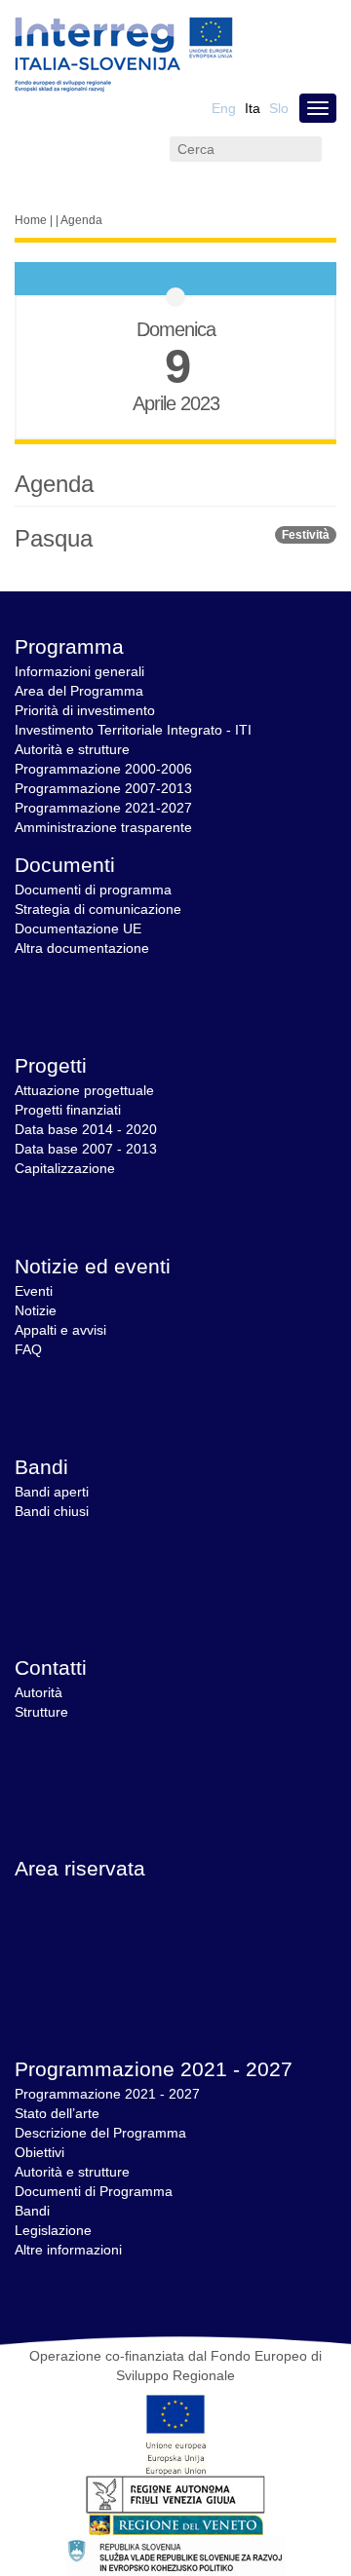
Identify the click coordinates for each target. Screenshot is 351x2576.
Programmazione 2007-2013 (103, 788)
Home (31, 220)
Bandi (41, 1467)
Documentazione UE (78, 928)
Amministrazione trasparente (103, 827)
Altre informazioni (68, 2250)
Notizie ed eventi (93, 1266)
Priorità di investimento (85, 710)
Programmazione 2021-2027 (103, 808)
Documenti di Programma (94, 2191)
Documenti (65, 865)
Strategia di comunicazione (98, 909)
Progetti (51, 1065)
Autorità (39, 1692)
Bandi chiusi (52, 1511)
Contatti (51, 1667)
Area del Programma (79, 691)
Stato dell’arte (57, 2113)
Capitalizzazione (65, 1168)
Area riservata (80, 1868)
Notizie (36, 1310)
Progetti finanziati (68, 1110)
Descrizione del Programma (100, 2133)
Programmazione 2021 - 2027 (154, 2069)
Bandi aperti (52, 1492)
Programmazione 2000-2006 (103, 769)
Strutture (41, 1712)
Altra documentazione (82, 948)
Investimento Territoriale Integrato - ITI (133, 730)
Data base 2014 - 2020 (86, 1129)
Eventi (34, 1291)
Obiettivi (39, 2152)
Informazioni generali (79, 671)
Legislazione (53, 2230)
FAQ (28, 1349)
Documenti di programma (93, 890)
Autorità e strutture (72, 749)
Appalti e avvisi (60, 1330)
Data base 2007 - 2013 (86, 1149)
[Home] (124, 55)
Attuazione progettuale (84, 1090)
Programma (69, 646)
